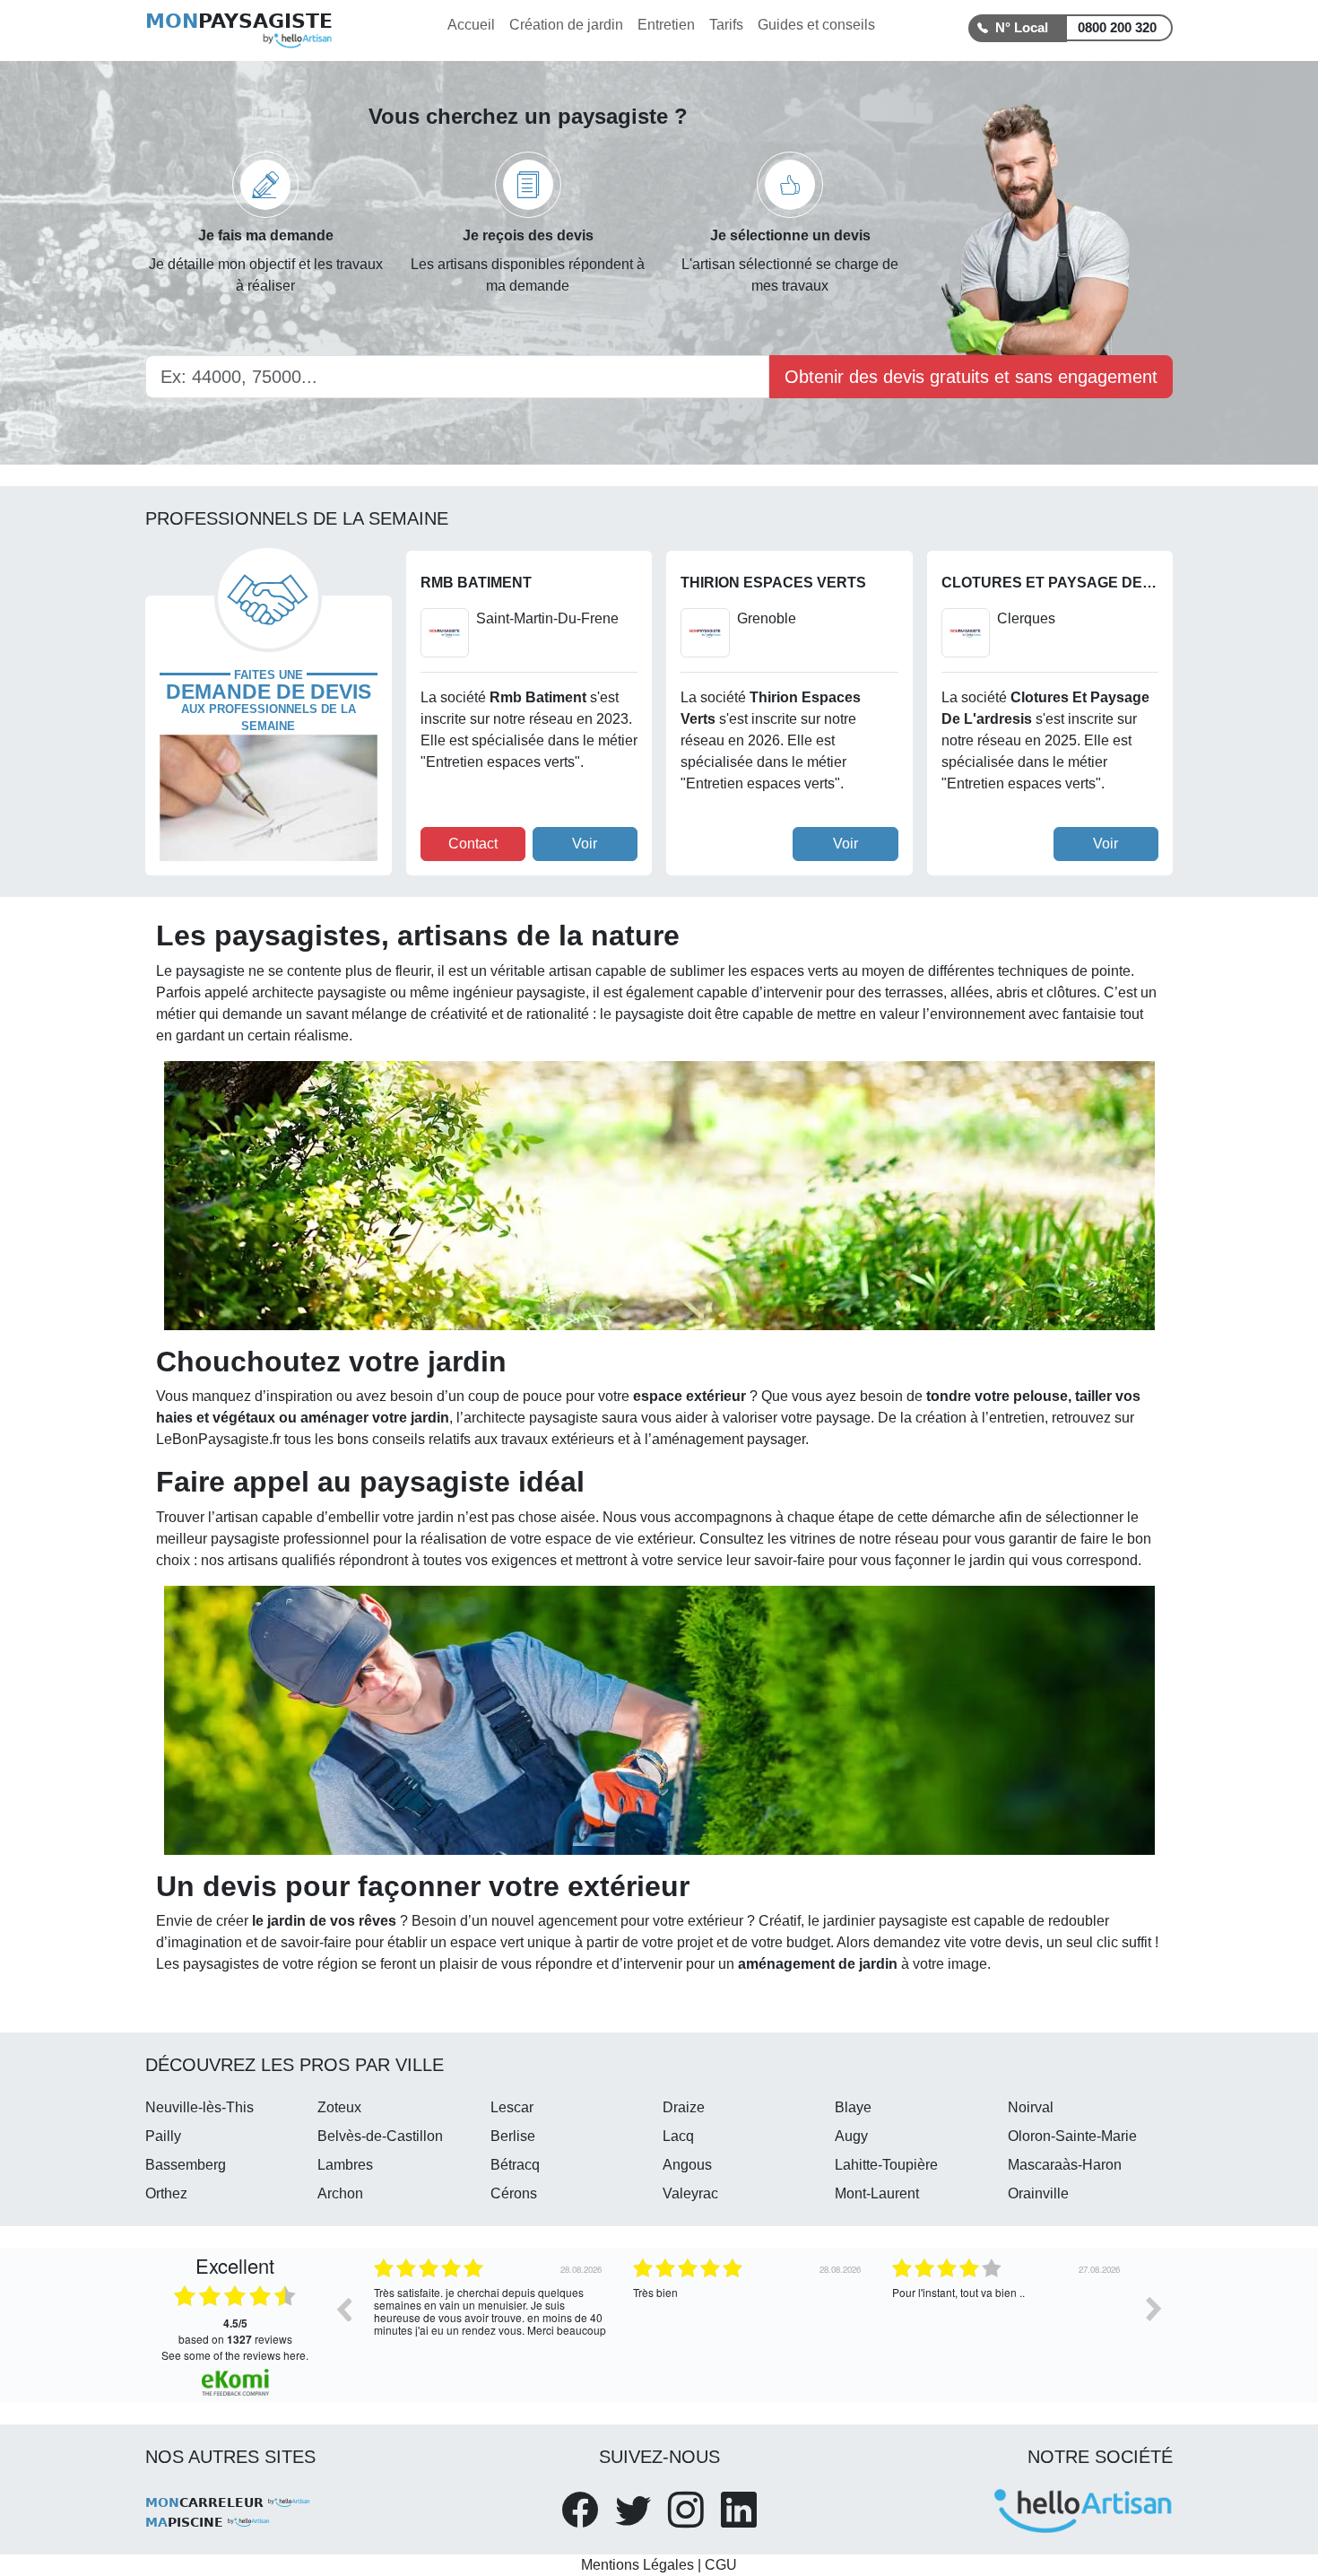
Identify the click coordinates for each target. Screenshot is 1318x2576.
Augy (851, 2136)
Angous (687, 2165)
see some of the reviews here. (235, 2355)
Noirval (1031, 2107)
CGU (721, 2565)
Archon (340, 2193)
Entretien (666, 25)
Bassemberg (186, 2165)
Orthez (166, 2193)
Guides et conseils (816, 25)
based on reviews (235, 2331)
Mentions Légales (637, 2565)
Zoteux (339, 2107)
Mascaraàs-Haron (1065, 2165)
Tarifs (726, 25)
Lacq (678, 2136)
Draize (684, 2107)
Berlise (513, 2136)
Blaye (853, 2107)
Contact (473, 844)
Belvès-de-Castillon (380, 2136)
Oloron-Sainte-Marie (1072, 2136)
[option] (490, 2322)
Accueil (471, 25)
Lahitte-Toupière (886, 2165)
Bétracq (515, 2165)
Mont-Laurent (877, 2193)
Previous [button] (343, 2309)
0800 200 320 (1117, 27)
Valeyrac (690, 2193)
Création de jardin (566, 25)
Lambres (345, 2165)
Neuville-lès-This (199, 2107)
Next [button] (1154, 2309)
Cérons (514, 2193)
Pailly (163, 2136)
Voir (585, 844)
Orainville (1038, 2193)
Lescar (512, 2107)
